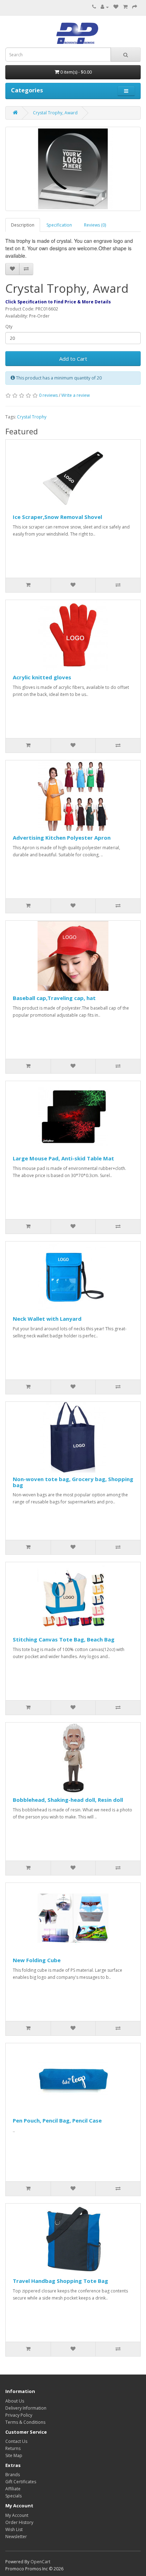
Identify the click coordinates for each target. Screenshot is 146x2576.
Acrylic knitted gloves (42, 677)
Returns (13, 2448)
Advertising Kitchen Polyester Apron (62, 838)
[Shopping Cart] (125, 7)
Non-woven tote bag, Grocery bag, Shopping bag (73, 1482)
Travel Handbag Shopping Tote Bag (60, 2281)
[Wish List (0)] (116, 7)
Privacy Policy (19, 2415)
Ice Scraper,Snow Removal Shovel (57, 517)
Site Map (14, 2455)
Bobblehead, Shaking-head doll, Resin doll (68, 1800)
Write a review (75, 395)
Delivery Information (26, 2408)
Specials (13, 2496)
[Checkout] (135, 7)
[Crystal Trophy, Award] (73, 169)
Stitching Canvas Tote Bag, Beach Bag (64, 1639)
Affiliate (13, 2489)
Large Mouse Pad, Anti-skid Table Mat (63, 1158)
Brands (13, 2475)
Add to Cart (73, 359)
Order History (19, 2522)
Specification (59, 225)
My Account (17, 2515)
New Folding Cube (37, 1960)
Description (23, 225)
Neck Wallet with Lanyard (47, 1319)
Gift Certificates (21, 2482)
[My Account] (105, 7)
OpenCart (40, 2562)
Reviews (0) (95, 225)
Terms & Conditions (25, 2422)
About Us (15, 2401)
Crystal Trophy (32, 417)
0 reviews (48, 395)
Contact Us (16, 2441)
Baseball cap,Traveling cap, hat (54, 998)
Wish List (14, 2529)
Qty (9, 327)
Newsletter (16, 2537)
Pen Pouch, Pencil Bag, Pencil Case (57, 2120)
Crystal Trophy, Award (55, 113)
